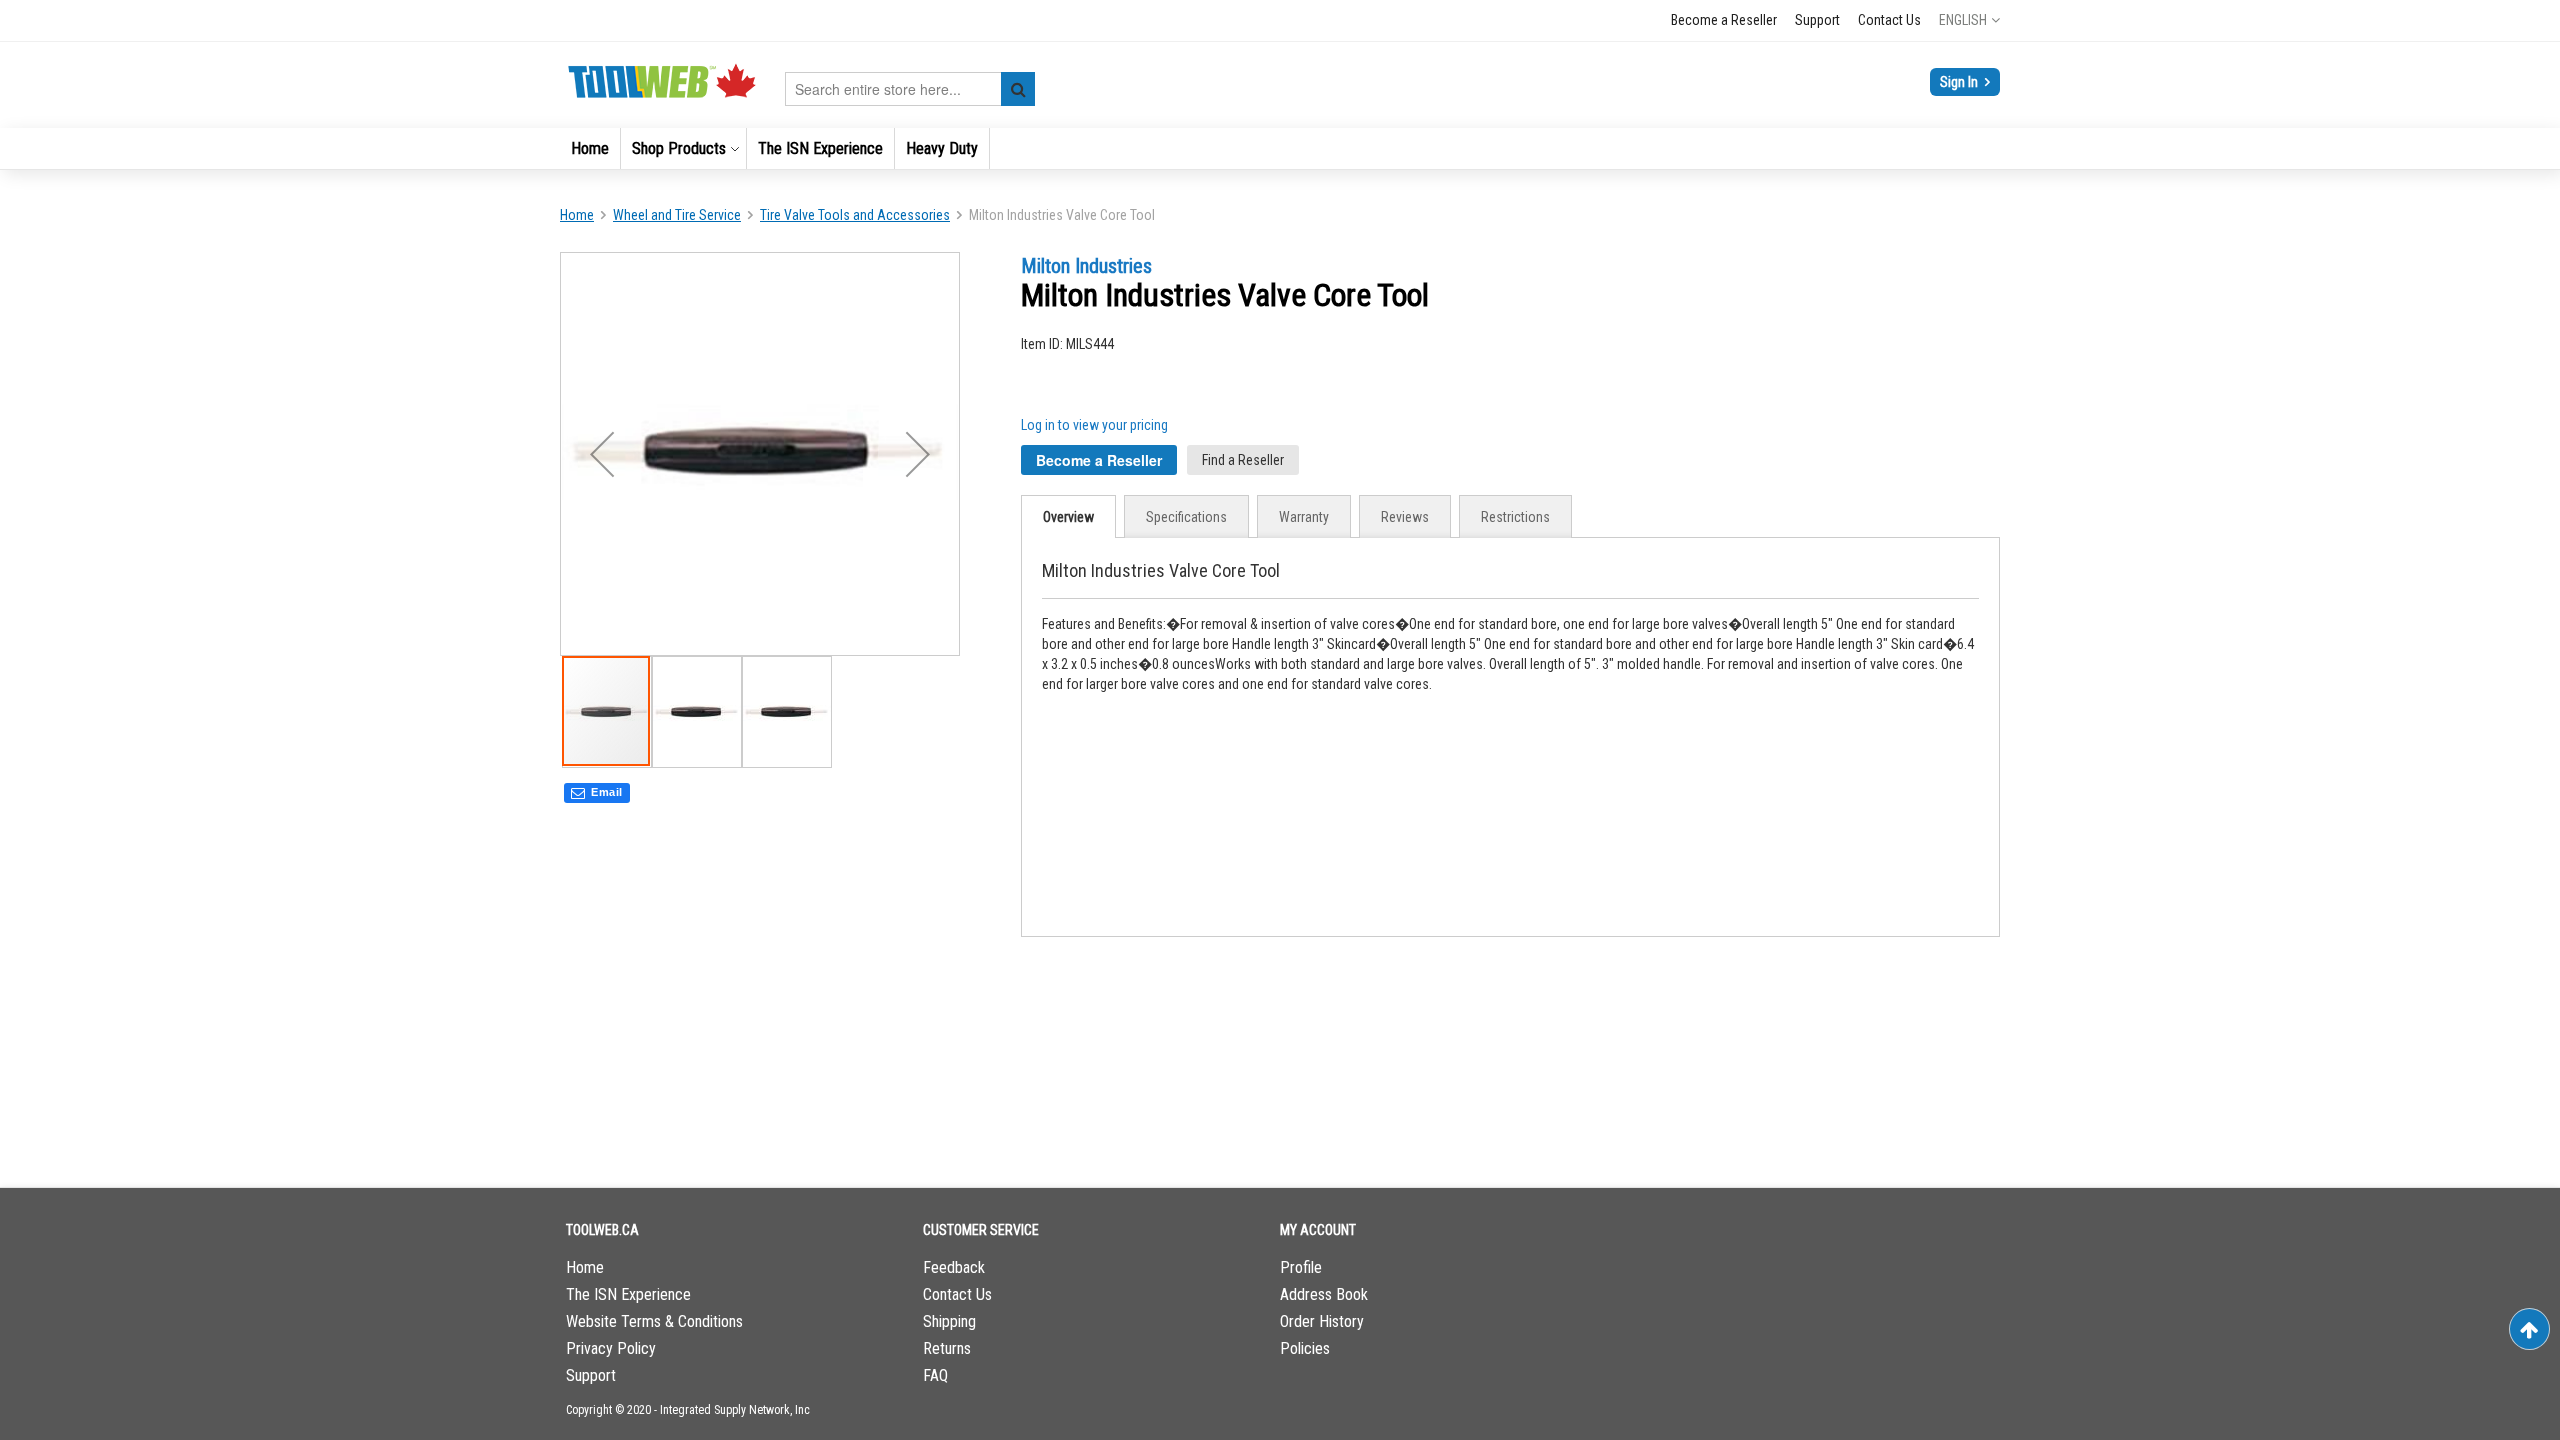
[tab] (1068, 516)
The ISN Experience (628, 1294)
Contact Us (1889, 20)
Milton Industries (1086, 266)
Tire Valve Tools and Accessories (855, 215)
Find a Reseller (1243, 460)
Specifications (1186, 517)
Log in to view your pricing (1094, 425)
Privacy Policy (611, 1348)
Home (577, 215)
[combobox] (910, 89)
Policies (1305, 1348)
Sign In (1960, 82)
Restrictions (1515, 517)
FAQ (935, 1375)
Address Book (1324, 1294)
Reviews (1405, 517)
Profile (1301, 1267)
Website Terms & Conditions (654, 1321)
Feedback (954, 1267)
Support (1817, 20)
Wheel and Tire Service (677, 215)
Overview (1068, 517)
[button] (1969, 20)
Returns (947, 1348)
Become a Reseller (1724, 20)
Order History (1322, 1321)
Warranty (1304, 517)
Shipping (949, 1321)
